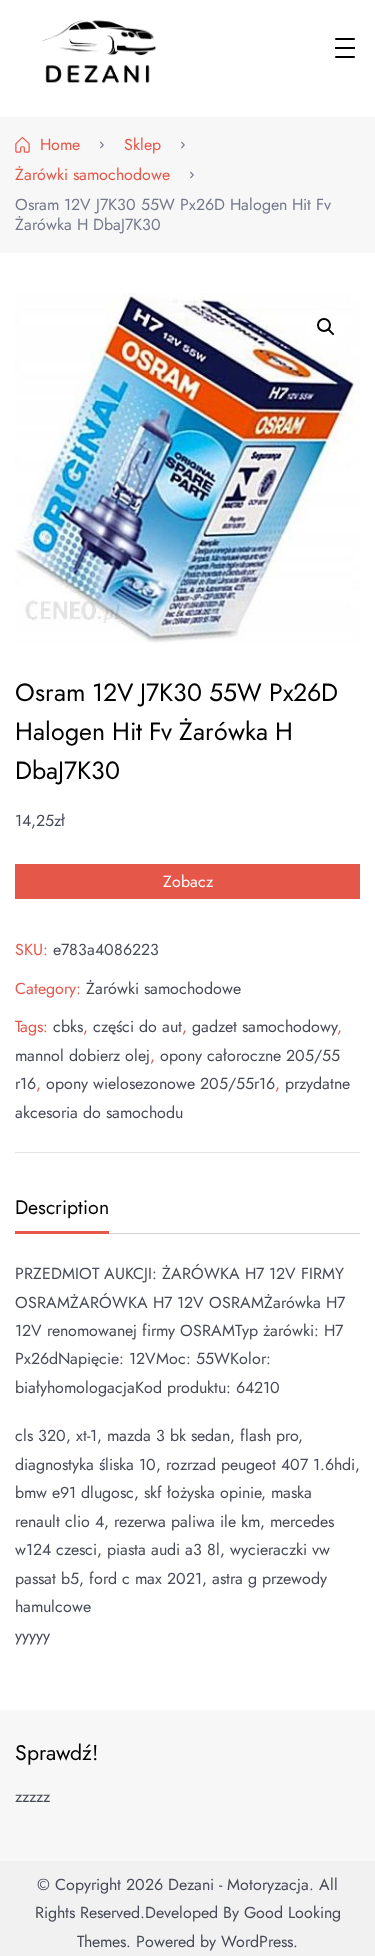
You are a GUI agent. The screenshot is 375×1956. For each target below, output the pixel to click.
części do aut (137, 1026)
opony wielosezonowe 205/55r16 (160, 1083)
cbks (68, 1026)
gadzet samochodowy (264, 1026)
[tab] (59, 1209)
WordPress (257, 1941)
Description (62, 1207)
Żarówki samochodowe (163, 988)
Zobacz (188, 881)
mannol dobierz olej (82, 1055)
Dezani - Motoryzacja (238, 1884)
